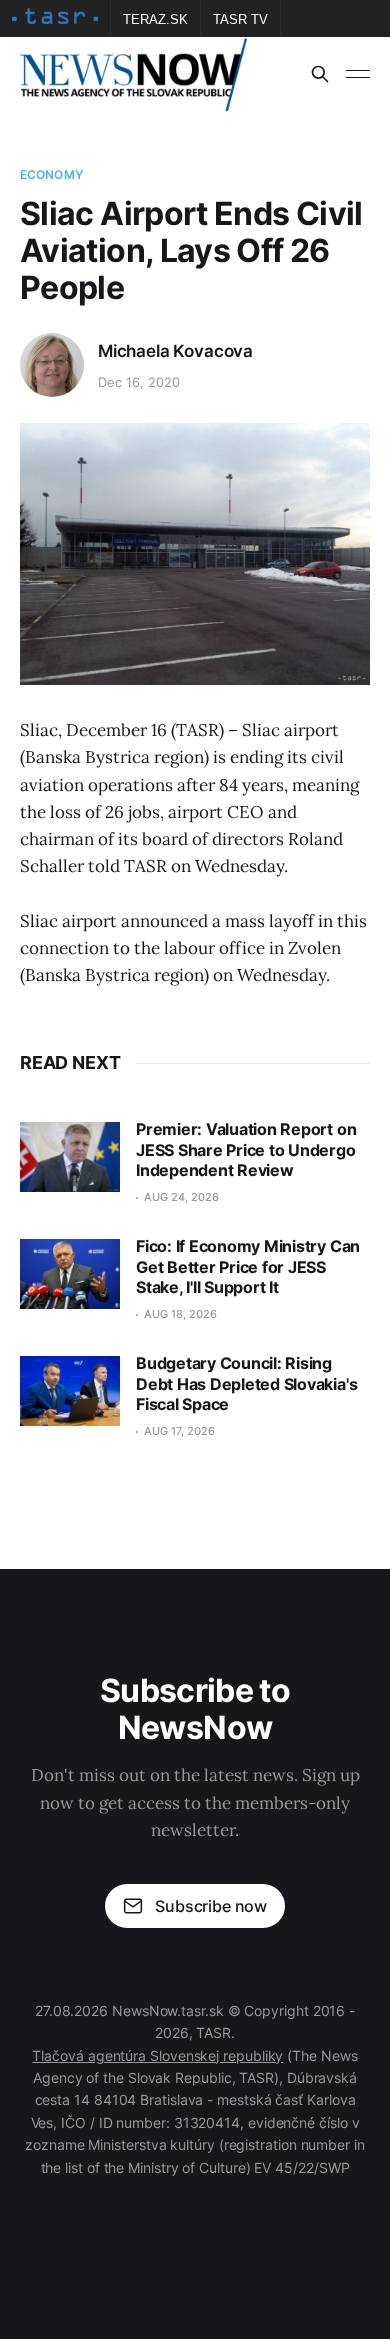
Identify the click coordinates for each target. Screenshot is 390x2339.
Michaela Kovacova (175, 351)
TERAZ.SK (155, 19)
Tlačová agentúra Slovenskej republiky (157, 2055)
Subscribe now (211, 1906)
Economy (51, 174)
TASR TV (240, 19)
